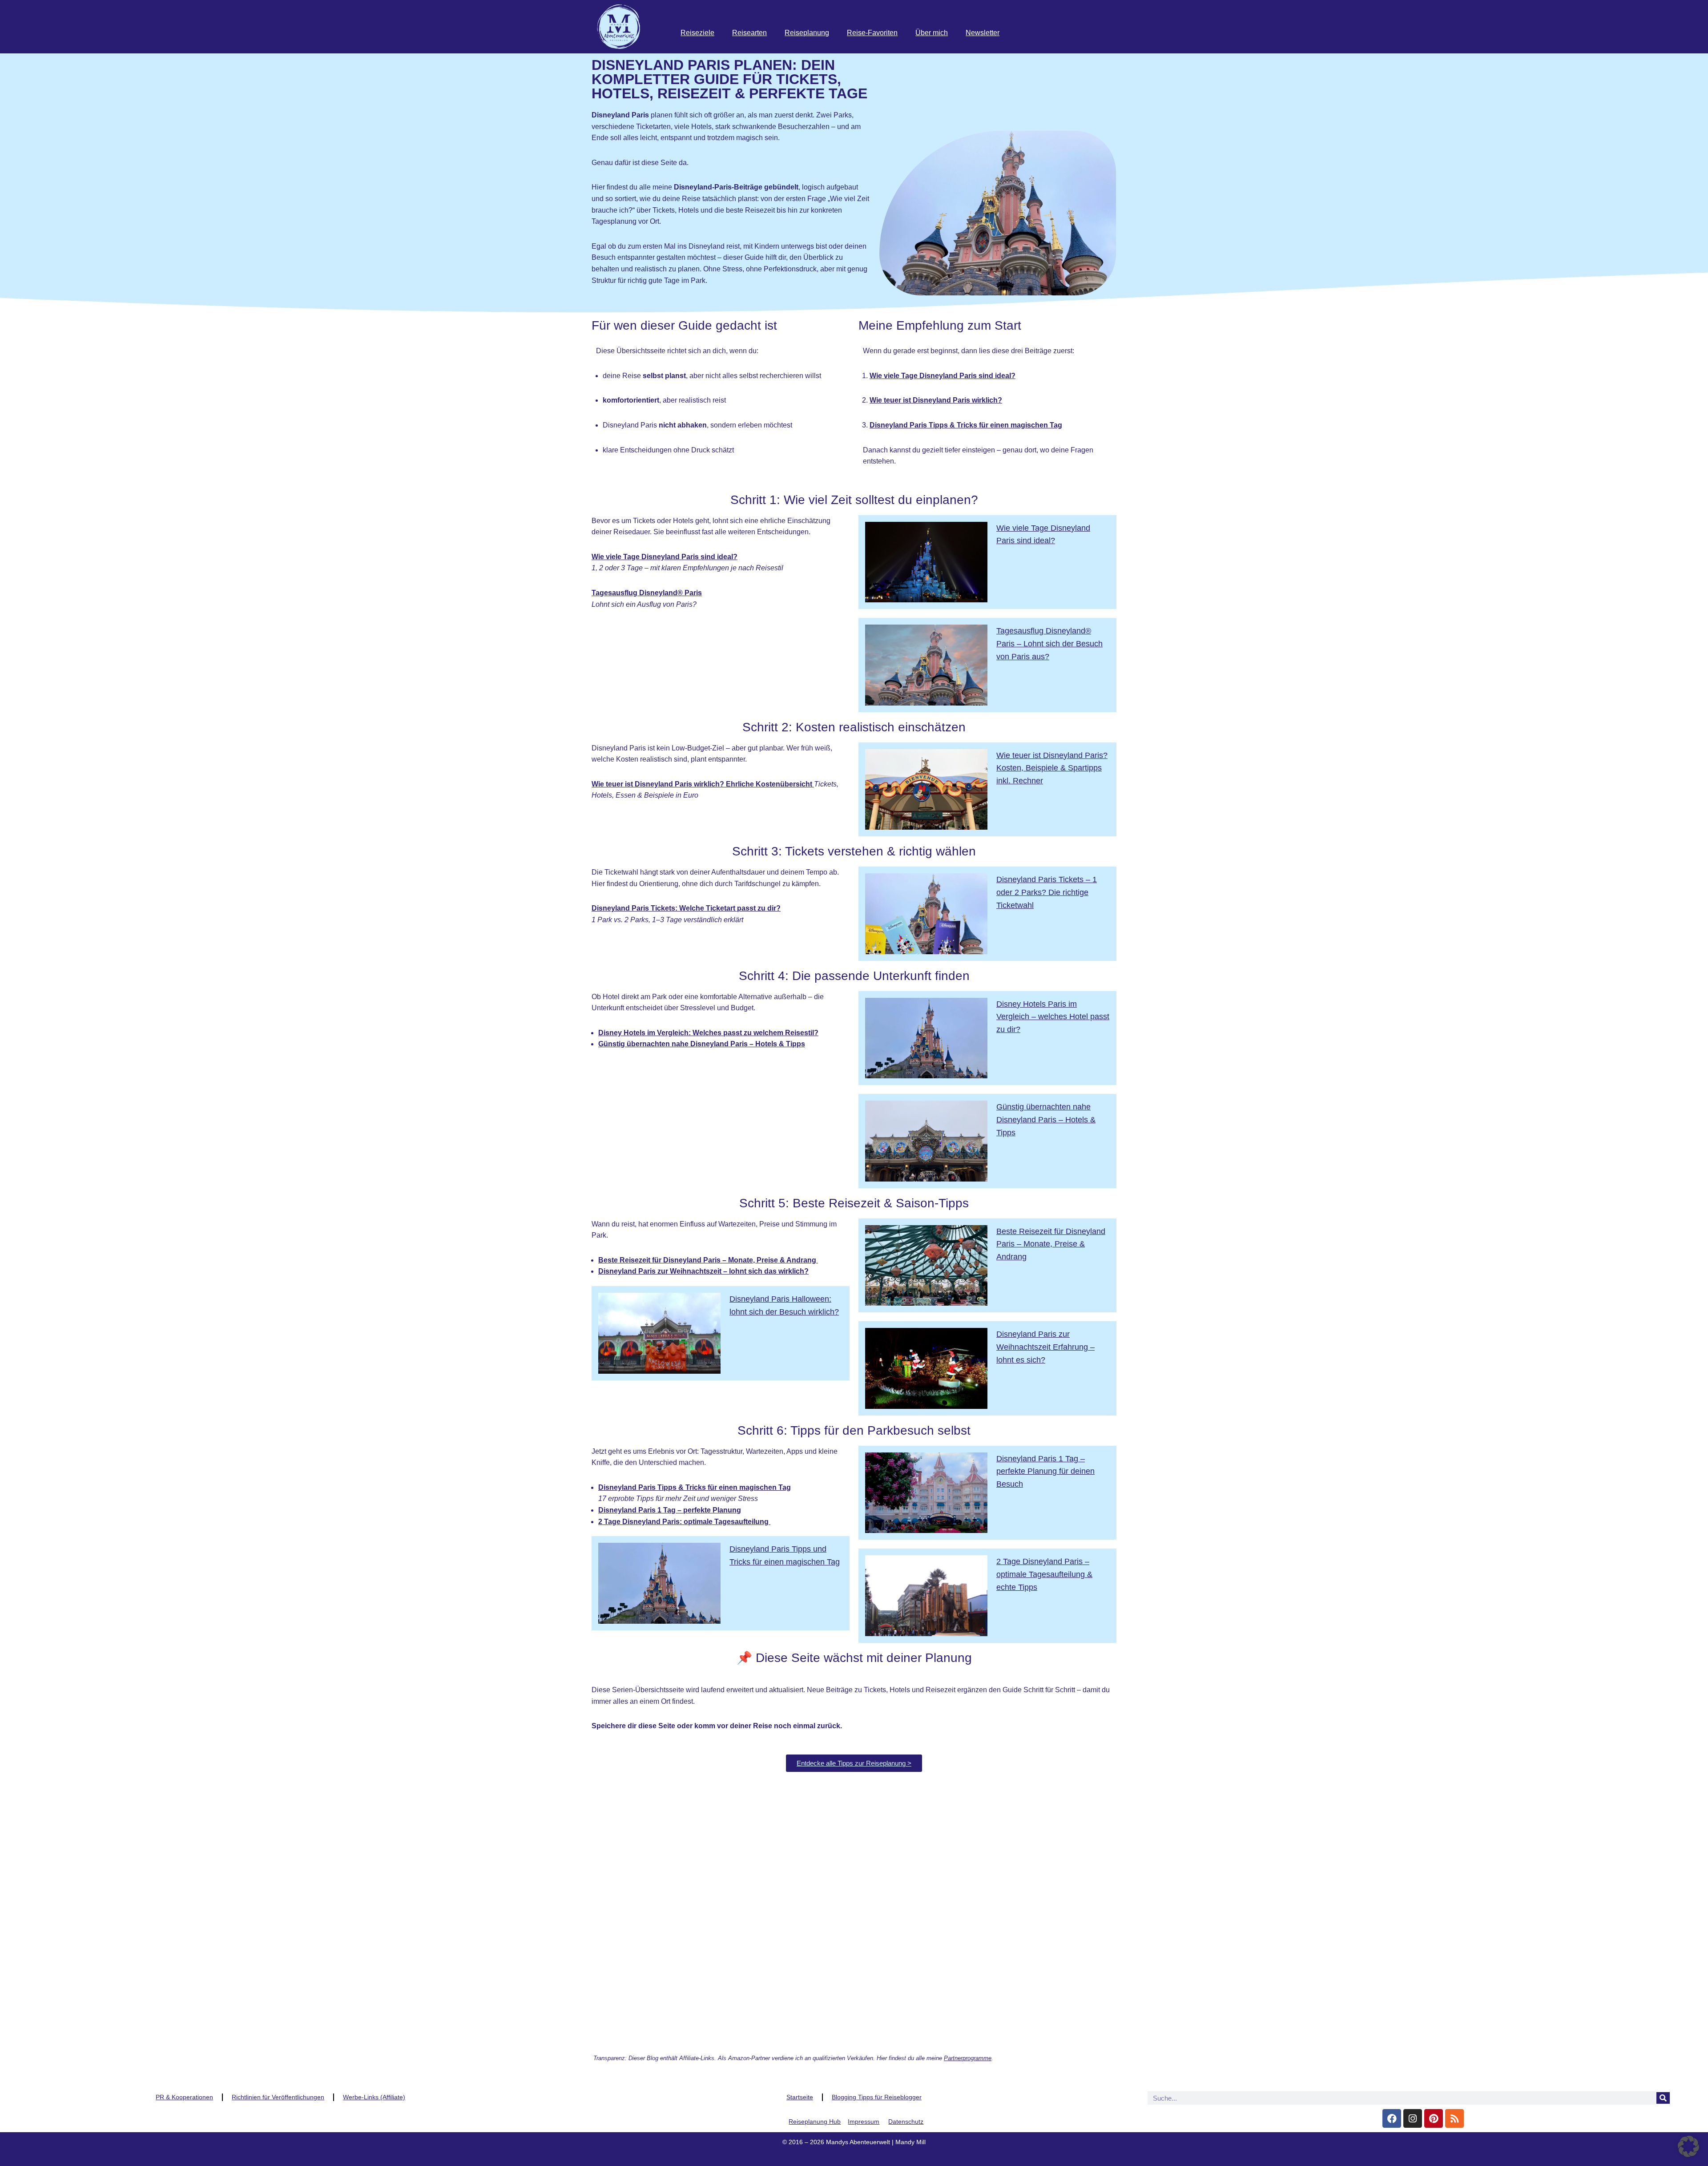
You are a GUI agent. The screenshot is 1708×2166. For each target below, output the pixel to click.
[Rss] (1454, 2118)
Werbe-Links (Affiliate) (374, 2097)
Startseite (800, 2097)
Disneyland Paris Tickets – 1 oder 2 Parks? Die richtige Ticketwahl (1047, 892)
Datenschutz (906, 2122)
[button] (1688, 2146)
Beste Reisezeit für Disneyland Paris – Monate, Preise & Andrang (1051, 1244)
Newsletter (983, 33)
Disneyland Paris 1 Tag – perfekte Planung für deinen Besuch (1045, 1472)
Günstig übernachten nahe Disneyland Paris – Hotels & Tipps (1046, 1120)
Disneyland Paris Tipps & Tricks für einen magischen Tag (695, 1487)
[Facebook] (1392, 2118)
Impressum (864, 2122)
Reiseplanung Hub (815, 2122)
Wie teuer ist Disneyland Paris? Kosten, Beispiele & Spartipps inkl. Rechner (1052, 768)
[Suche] (1663, 2098)
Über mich (932, 33)
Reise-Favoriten (872, 33)
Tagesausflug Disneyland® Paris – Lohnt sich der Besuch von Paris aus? (1049, 644)
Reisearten (749, 33)
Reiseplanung (807, 33)
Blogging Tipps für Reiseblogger (877, 2097)
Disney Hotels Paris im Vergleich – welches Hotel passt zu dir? (1053, 1017)
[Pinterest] (1434, 2118)
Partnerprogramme (968, 2058)
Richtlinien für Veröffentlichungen (278, 2097)
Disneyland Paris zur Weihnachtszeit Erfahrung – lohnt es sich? (1045, 1347)
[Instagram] (1413, 2118)
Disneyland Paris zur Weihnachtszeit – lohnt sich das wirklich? (703, 1271)
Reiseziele (697, 33)
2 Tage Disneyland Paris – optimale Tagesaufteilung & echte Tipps (1044, 1574)
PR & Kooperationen (184, 2097)
